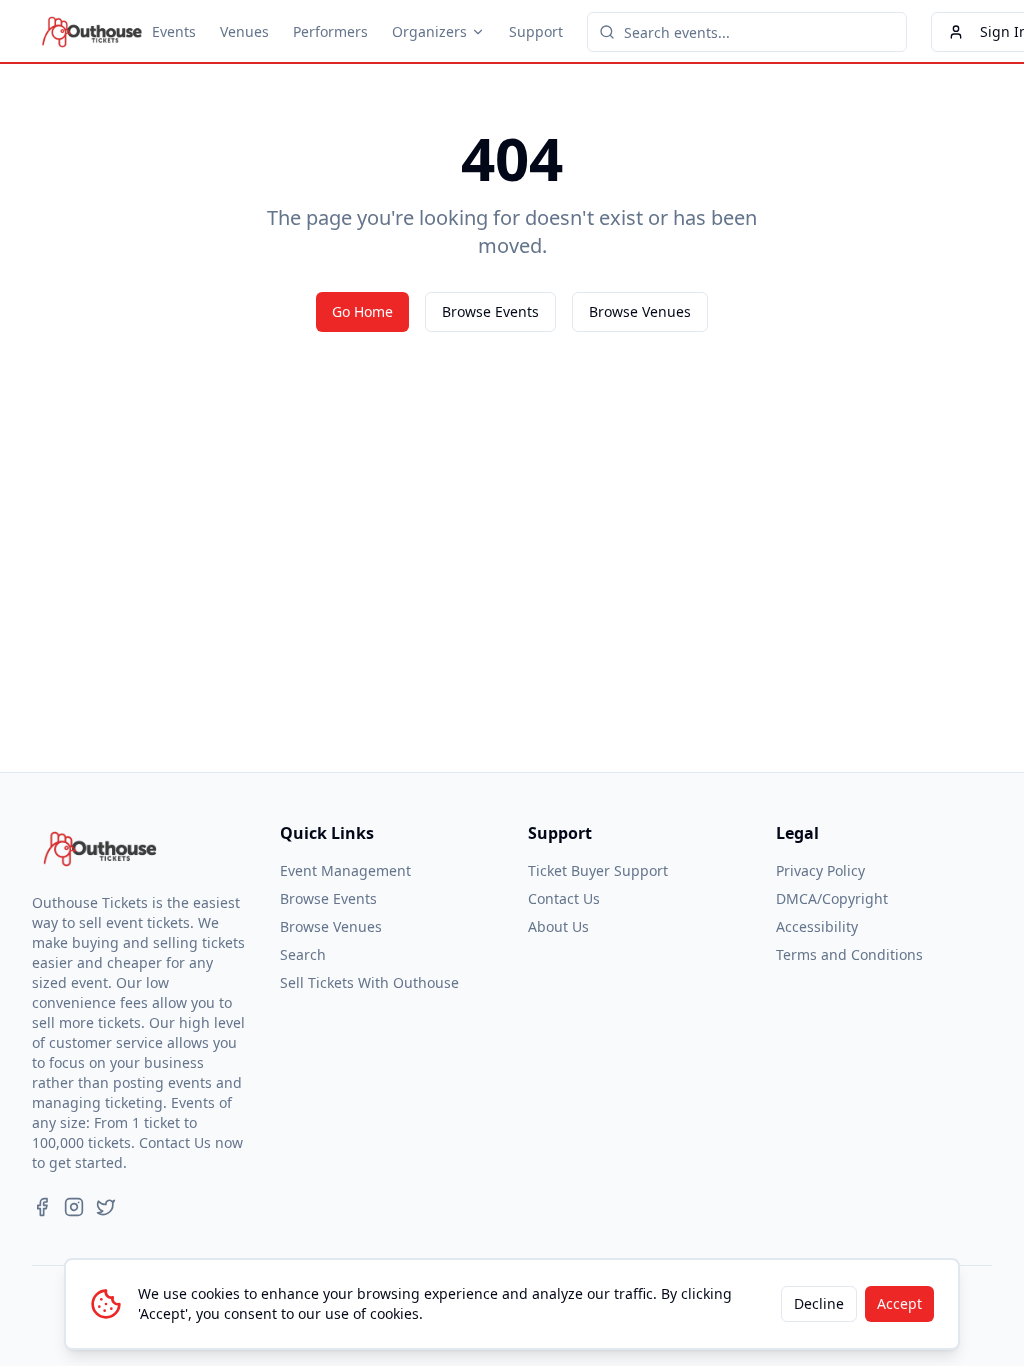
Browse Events (490, 311)
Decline (819, 1303)
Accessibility (817, 926)
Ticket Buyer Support (598, 870)
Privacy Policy (820, 870)
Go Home (362, 311)
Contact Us (564, 898)
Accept (899, 1303)
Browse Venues (640, 311)
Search (303, 954)
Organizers (429, 31)
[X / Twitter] (106, 1207)
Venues (244, 31)
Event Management (345, 870)
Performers (330, 31)
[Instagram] (74, 1207)
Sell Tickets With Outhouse (369, 982)
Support (536, 31)
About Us (558, 926)
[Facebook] (42, 1207)
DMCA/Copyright (832, 898)
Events (174, 31)
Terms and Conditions (849, 954)
